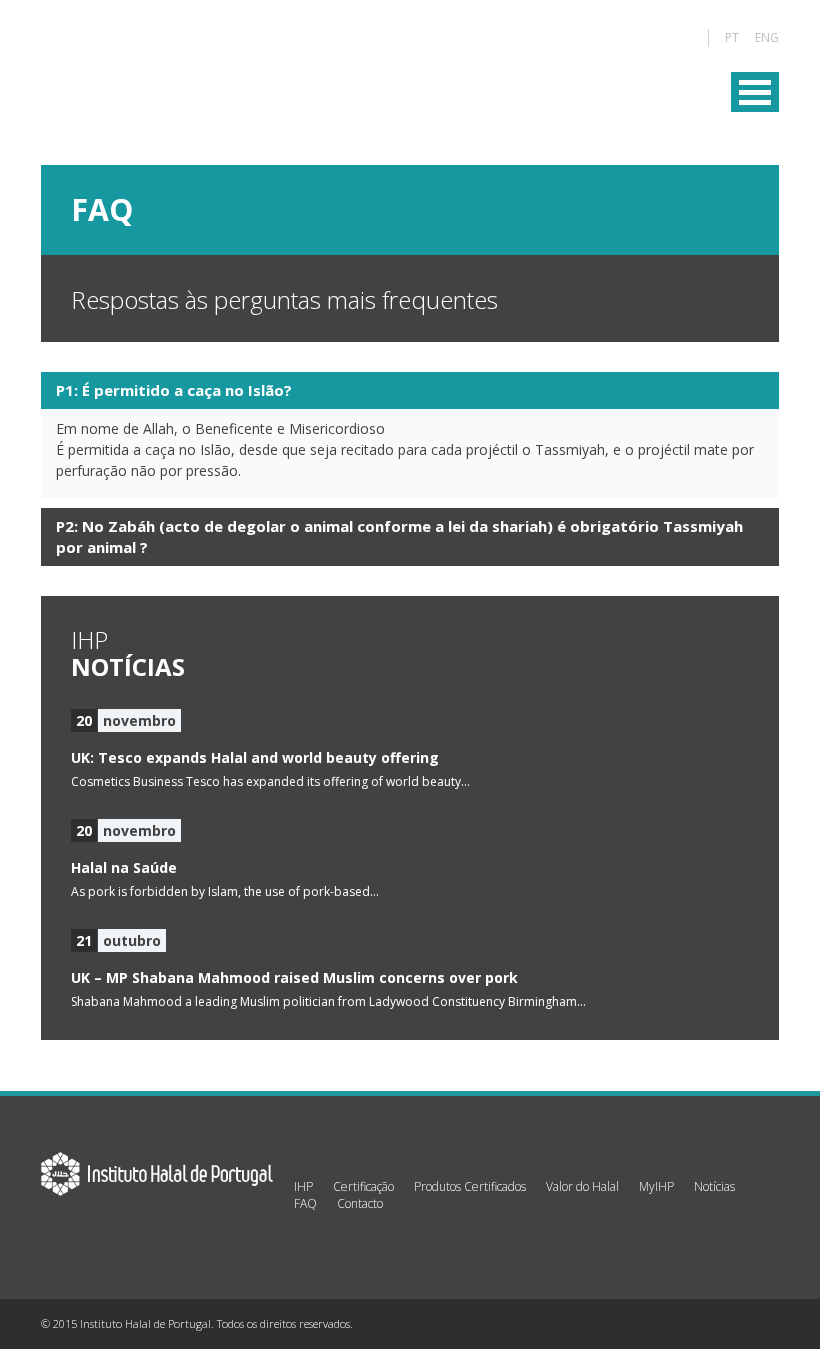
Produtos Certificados (470, 1186)
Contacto (360, 1203)
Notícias (714, 1186)
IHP (303, 1186)
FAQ (305, 1203)
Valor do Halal (582, 1186)
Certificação (363, 1186)
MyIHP (656, 1186)
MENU (755, 92)
